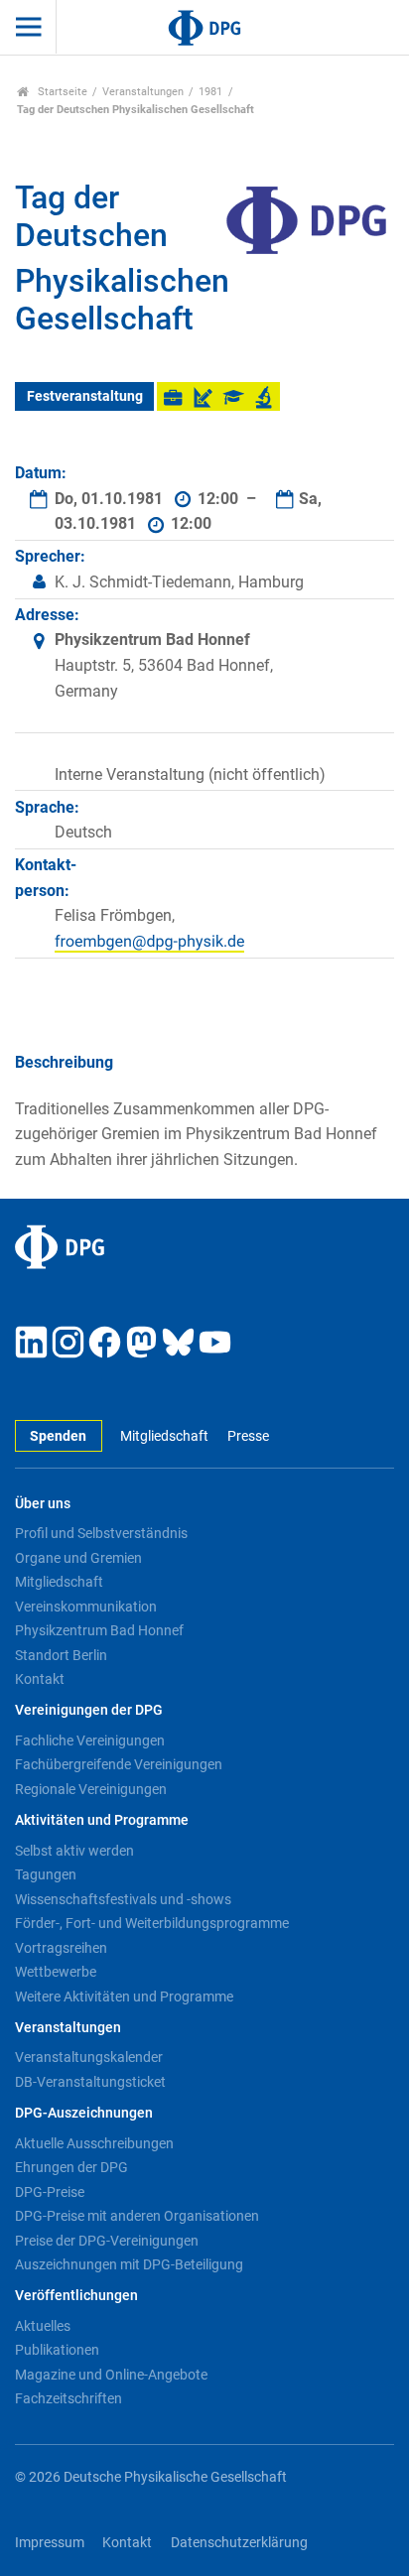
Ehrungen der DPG (71, 2167)
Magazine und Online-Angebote (111, 2375)
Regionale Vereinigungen (91, 1789)
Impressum (50, 2543)
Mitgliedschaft (164, 1436)
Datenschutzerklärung (239, 2543)
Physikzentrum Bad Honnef (99, 1630)
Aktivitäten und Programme (102, 1820)
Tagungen (46, 1874)
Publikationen (57, 2350)
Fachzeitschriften (68, 2398)
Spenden (58, 1436)
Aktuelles (43, 2326)
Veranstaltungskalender (89, 2057)
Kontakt (40, 1679)
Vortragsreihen (61, 1948)
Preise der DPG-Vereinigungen (107, 2241)
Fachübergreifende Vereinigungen (119, 1764)
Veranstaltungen (143, 92)
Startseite (61, 92)
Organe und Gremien (78, 1558)
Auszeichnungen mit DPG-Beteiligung (129, 2264)
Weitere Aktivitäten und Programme (124, 1996)
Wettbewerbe (56, 1972)
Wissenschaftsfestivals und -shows (123, 1899)
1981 (210, 92)
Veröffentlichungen (76, 2296)
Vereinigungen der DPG (89, 1710)
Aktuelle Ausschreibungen (94, 2143)
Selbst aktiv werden (74, 1851)
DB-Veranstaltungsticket (90, 2082)
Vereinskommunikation (86, 1607)
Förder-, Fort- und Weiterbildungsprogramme (152, 1923)
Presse (248, 1436)
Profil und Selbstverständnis (101, 1533)
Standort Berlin (61, 1655)
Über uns (43, 1504)
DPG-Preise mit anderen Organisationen (137, 2216)
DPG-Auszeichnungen (84, 2113)
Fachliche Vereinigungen (90, 1740)
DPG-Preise (50, 2192)
